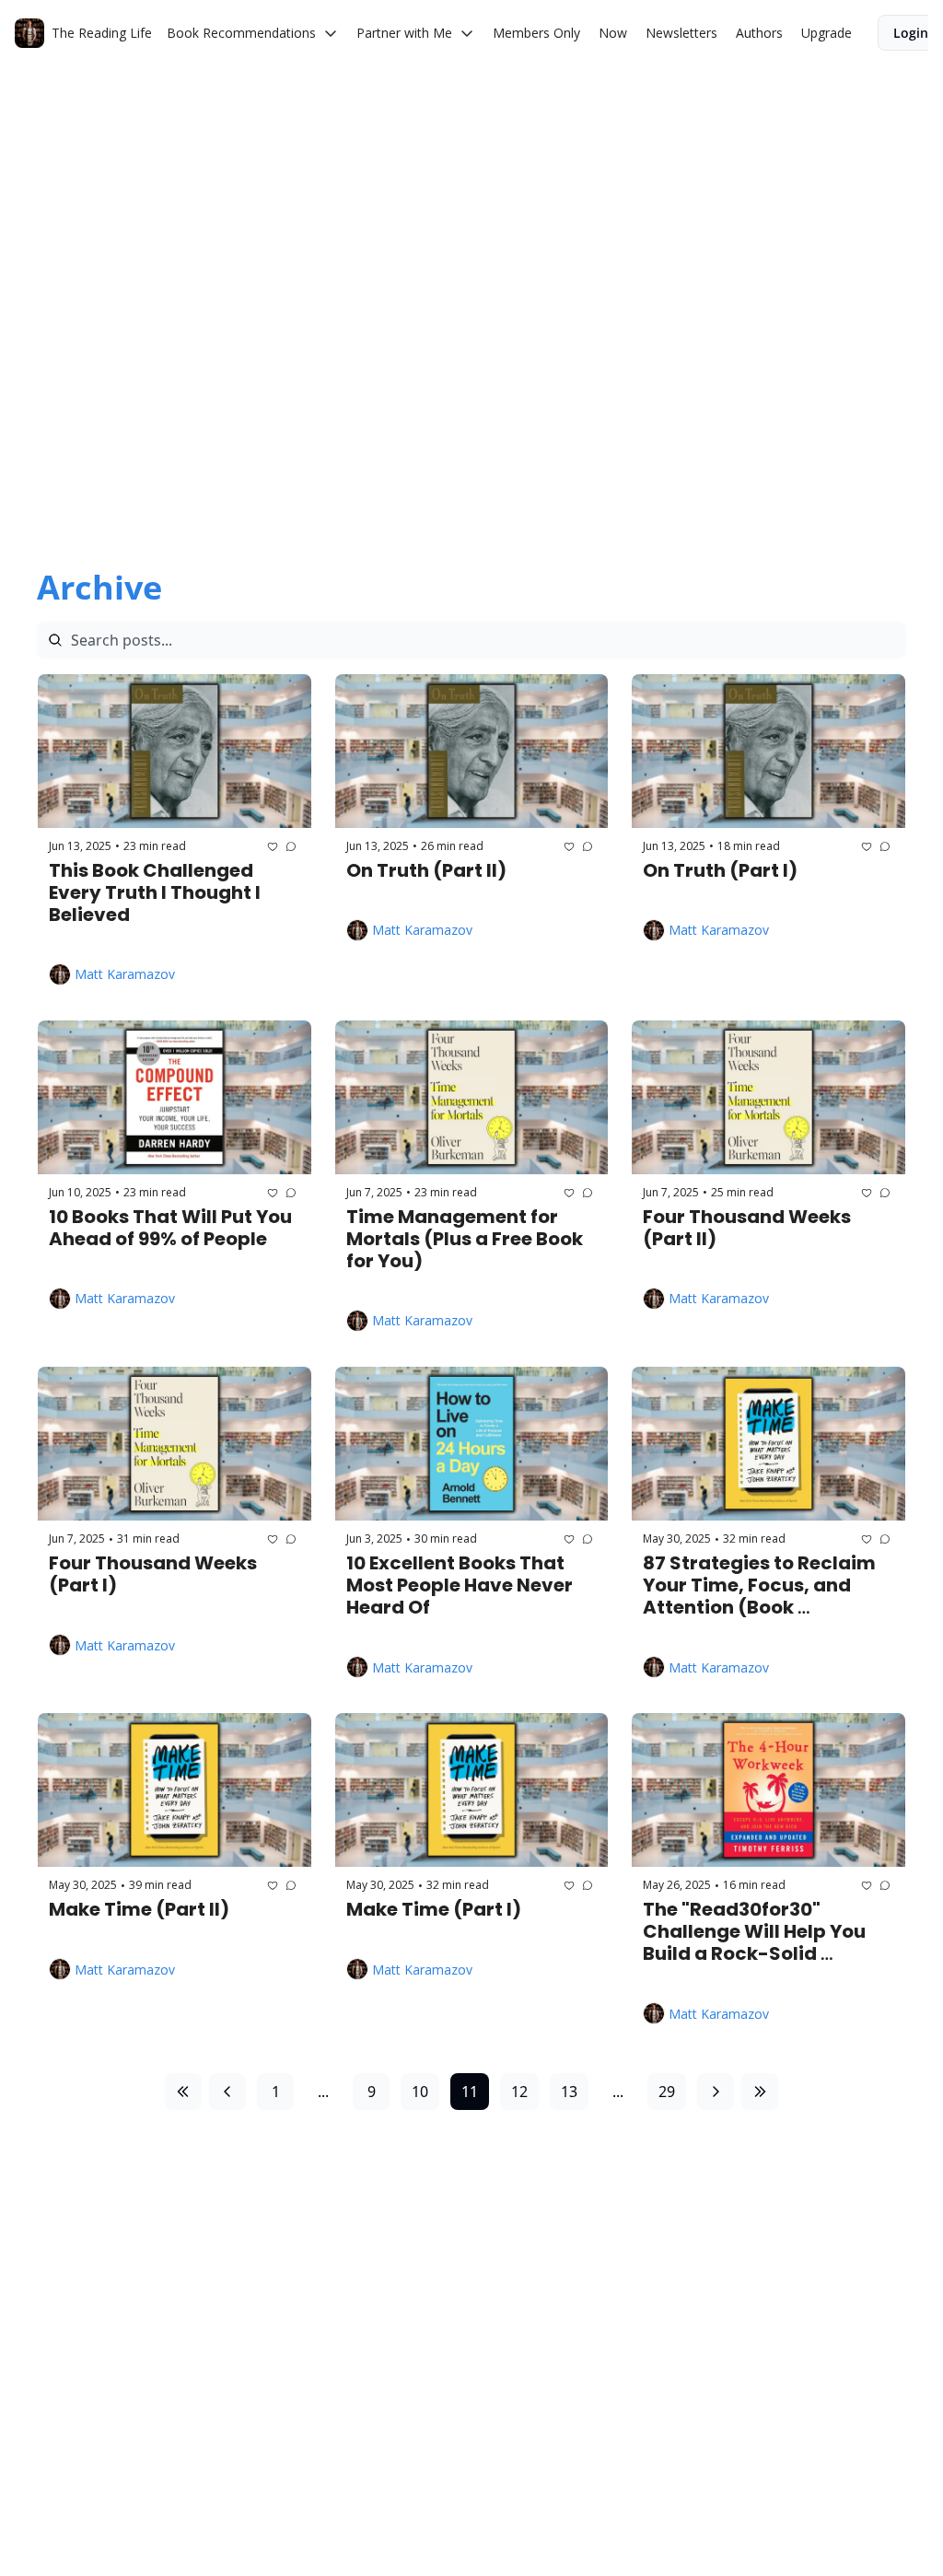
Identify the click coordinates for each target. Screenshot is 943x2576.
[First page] (183, 2092)
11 (470, 2092)
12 (519, 2092)
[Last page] (760, 2092)
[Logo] (29, 33)
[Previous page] (227, 2092)
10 (420, 2092)
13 (569, 2092)
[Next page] (716, 2092)
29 (667, 2092)
